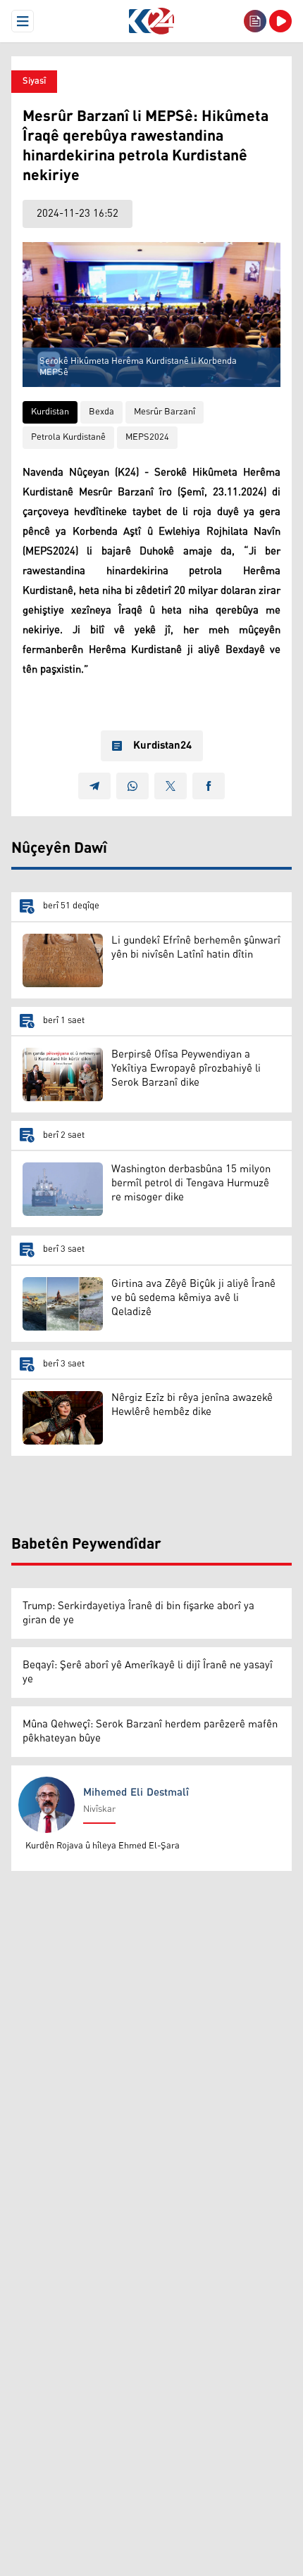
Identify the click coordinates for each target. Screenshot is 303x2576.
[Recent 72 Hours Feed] (255, 21)
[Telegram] (94, 786)
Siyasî (34, 81)
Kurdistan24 (162, 746)
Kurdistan (50, 412)
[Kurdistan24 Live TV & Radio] (280, 21)
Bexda (101, 412)
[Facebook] (209, 786)
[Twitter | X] (171, 786)
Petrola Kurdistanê (68, 437)
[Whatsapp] (132, 786)
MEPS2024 (147, 437)
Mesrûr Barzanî (165, 412)
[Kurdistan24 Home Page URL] (151, 21)
